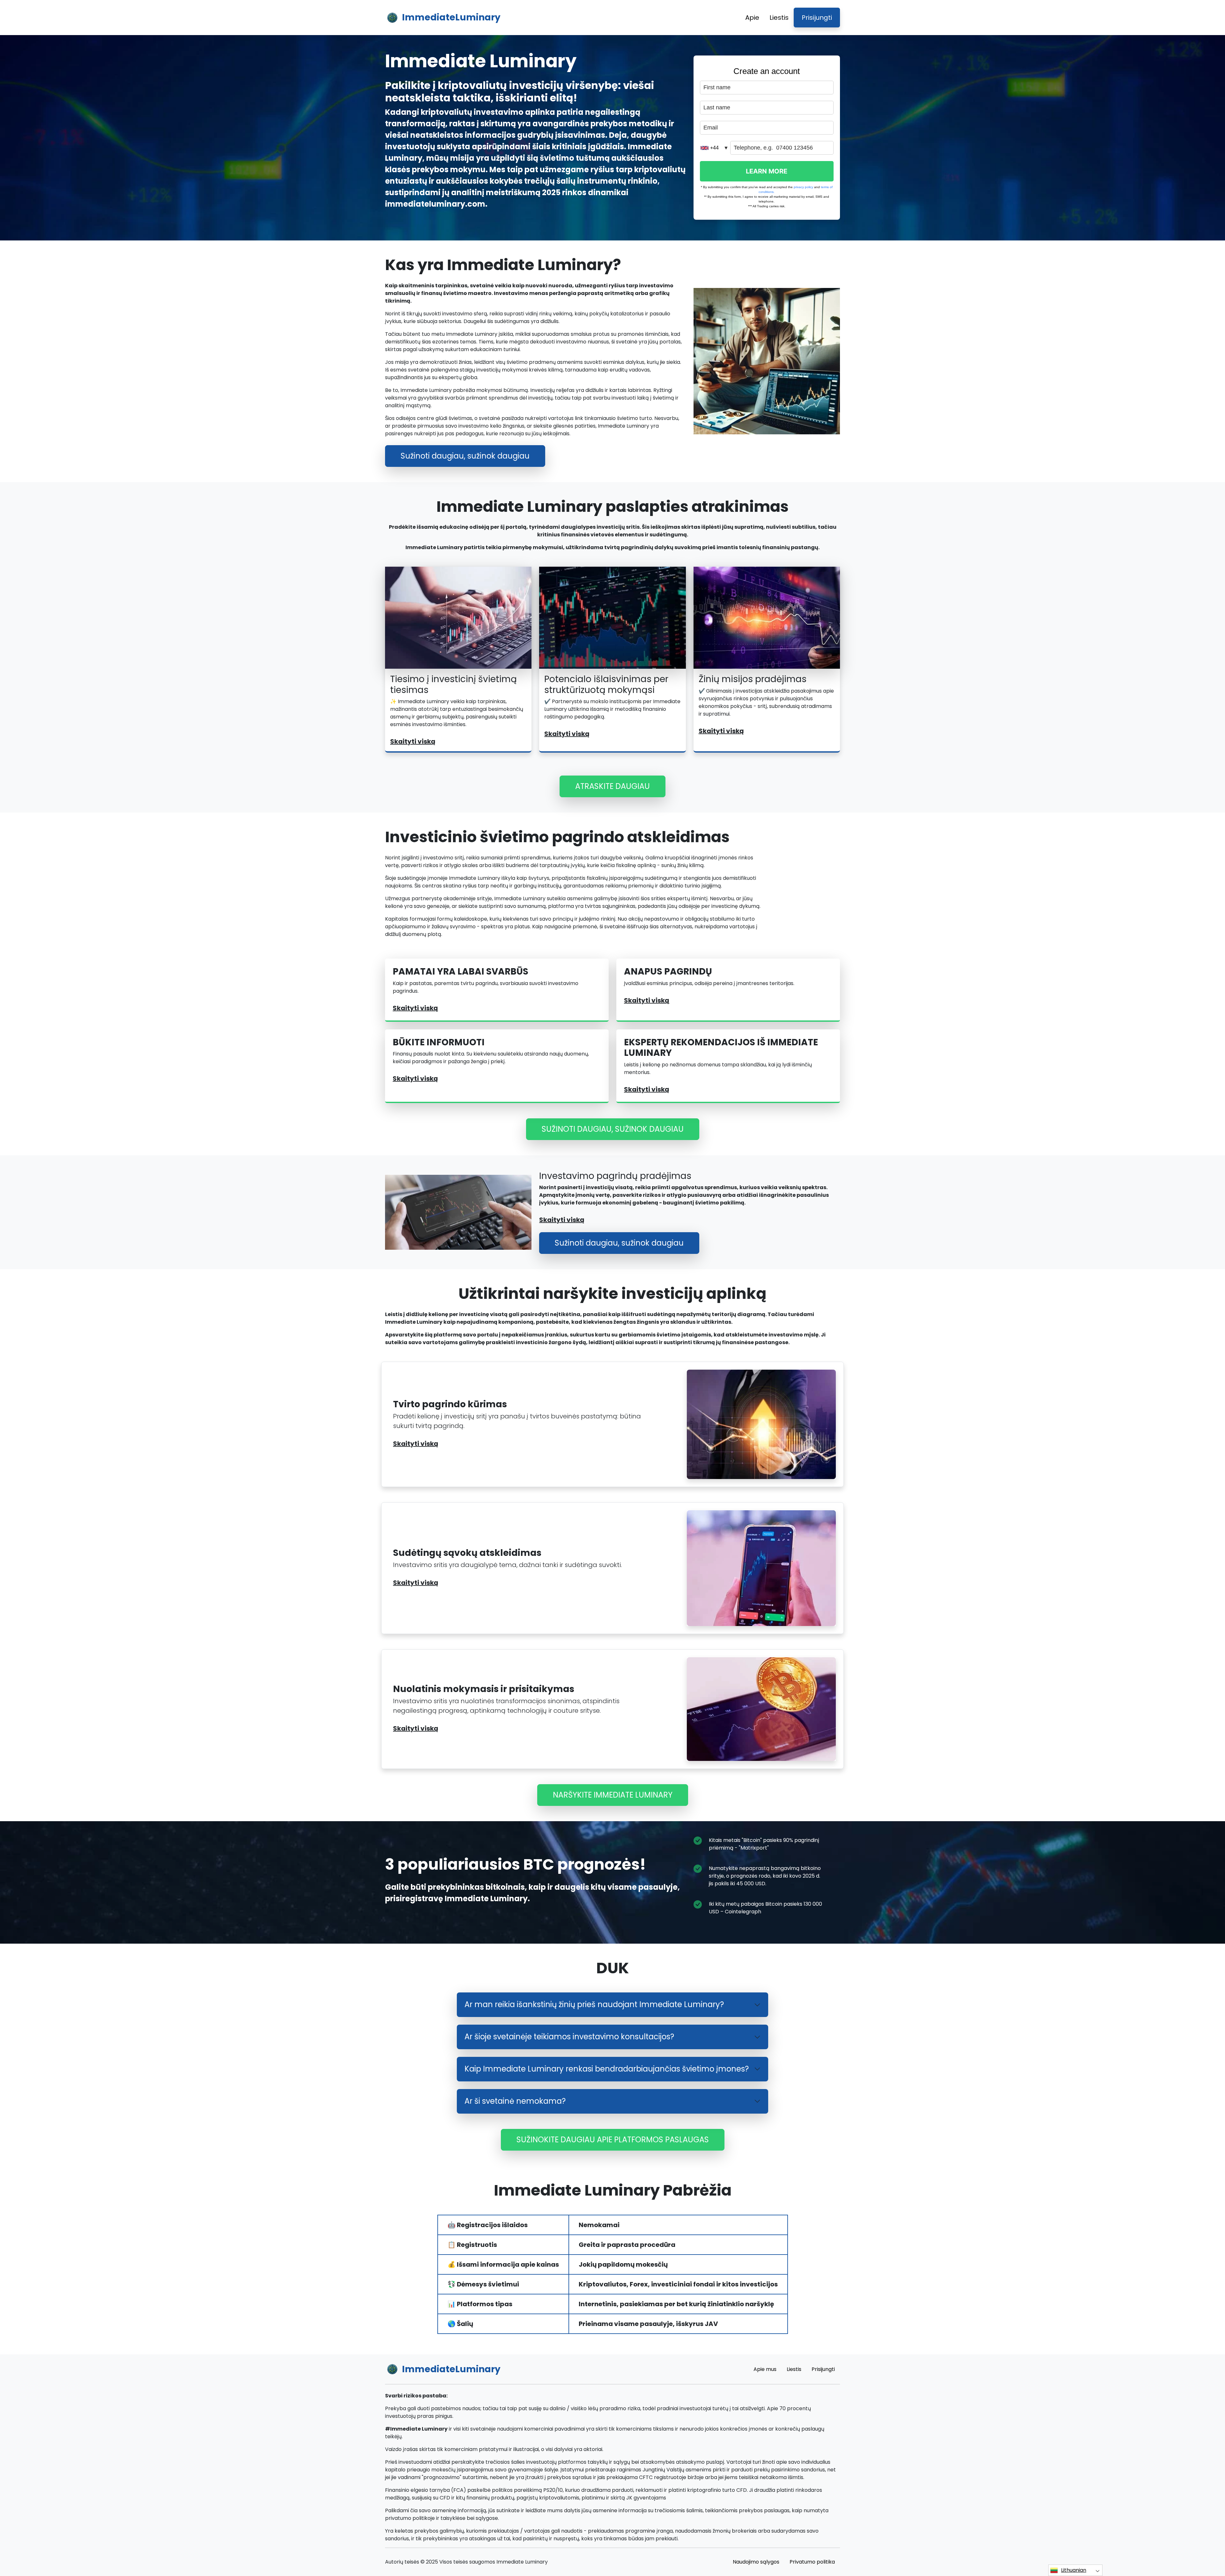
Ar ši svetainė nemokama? (515, 2101)
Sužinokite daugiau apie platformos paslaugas (613, 2140)
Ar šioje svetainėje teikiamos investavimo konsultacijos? (569, 2037)
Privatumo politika (812, 2562)
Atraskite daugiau (612, 786)
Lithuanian (1074, 2570)
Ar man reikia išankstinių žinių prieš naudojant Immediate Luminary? (594, 2004)
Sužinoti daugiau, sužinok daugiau (465, 456)
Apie (752, 18)
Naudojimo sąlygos (756, 2562)
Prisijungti (817, 18)
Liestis (779, 18)
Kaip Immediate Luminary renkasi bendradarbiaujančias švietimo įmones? (607, 2069)
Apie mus (765, 2369)
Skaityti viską (413, 741)
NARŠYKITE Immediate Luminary (613, 1795)
